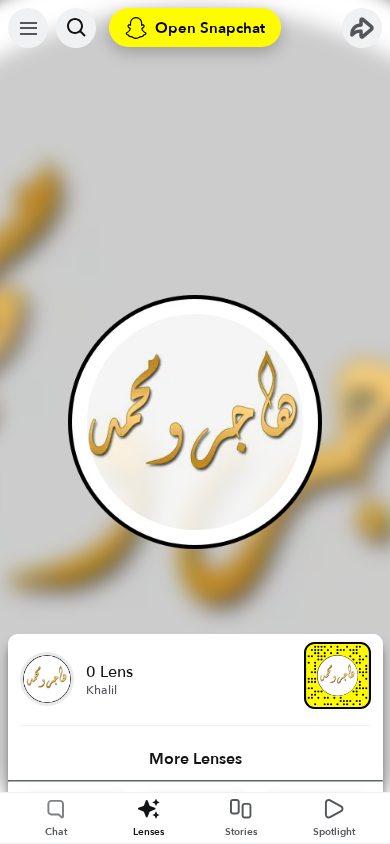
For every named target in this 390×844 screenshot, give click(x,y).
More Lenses (195, 759)
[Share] (362, 28)
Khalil (101, 690)
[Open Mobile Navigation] (28, 28)
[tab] (195, 759)
